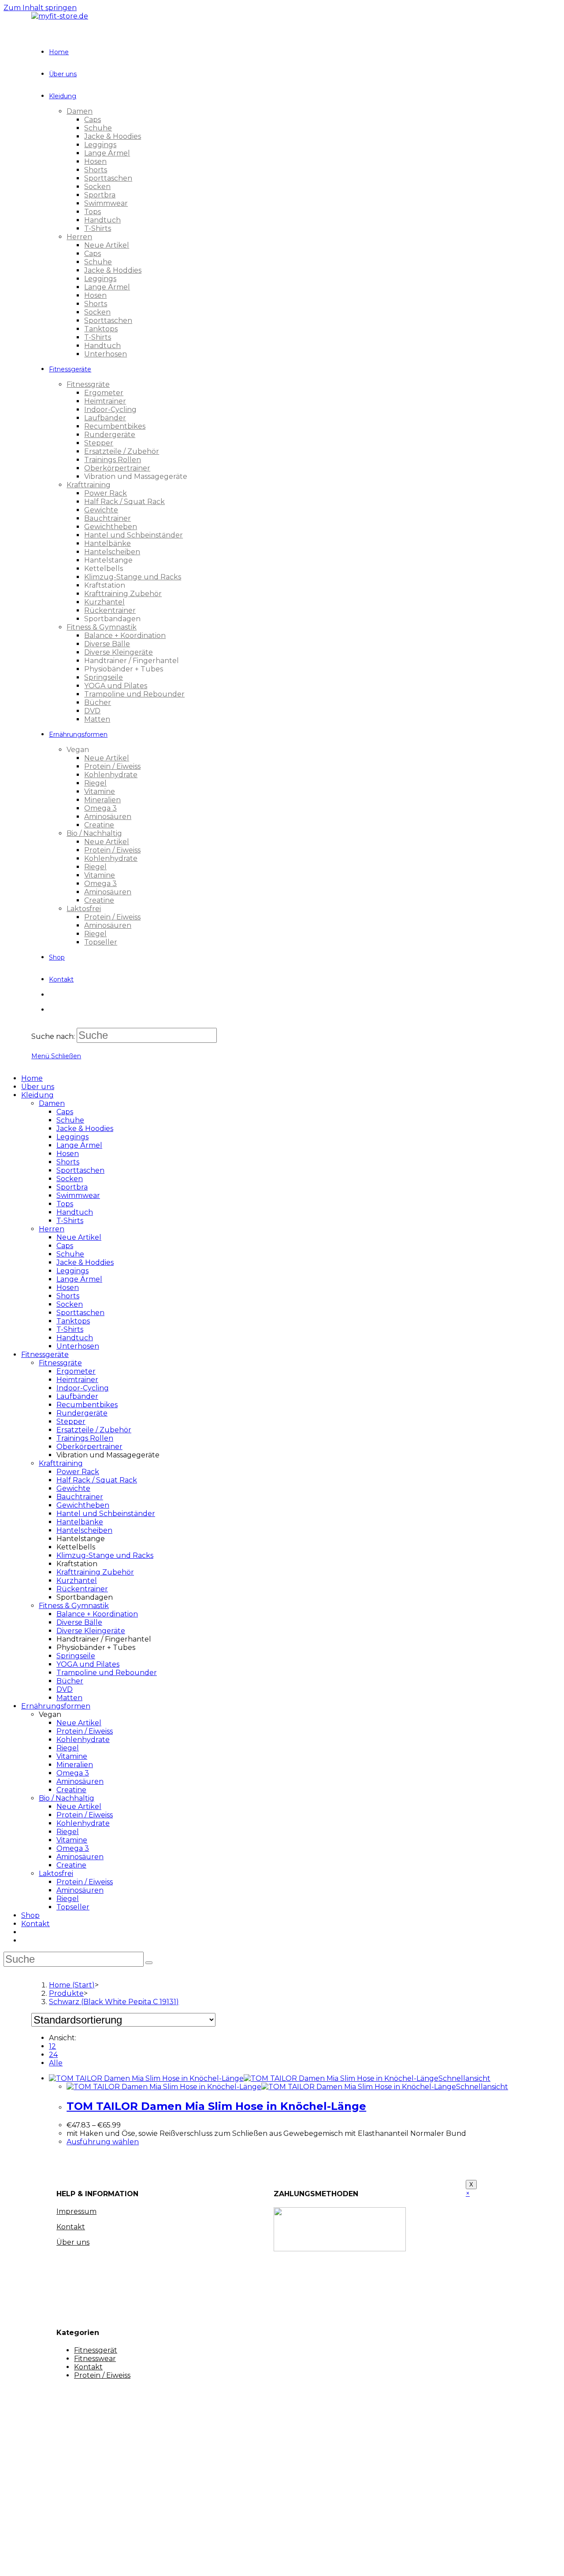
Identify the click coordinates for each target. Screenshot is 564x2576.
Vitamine (72, 1756)
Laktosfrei (56, 1874)
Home (32, 1078)
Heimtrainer (77, 1380)
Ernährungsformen (56, 1706)
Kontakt (35, 1924)
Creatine (71, 1790)
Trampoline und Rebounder (107, 1673)
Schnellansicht (464, 2078)
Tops (65, 1204)
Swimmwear (78, 1195)
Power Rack (78, 1472)
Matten (69, 1698)
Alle (56, 2063)
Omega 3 (73, 1773)
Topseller (73, 1907)
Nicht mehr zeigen (164, 2561)
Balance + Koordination (97, 1614)
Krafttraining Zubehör (95, 1572)
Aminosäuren (80, 1781)
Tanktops (73, 1321)
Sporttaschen (80, 1170)
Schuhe (70, 1120)
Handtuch (75, 1212)
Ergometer (76, 1371)
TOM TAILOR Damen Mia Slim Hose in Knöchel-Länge (216, 2106)
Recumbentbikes (87, 1405)
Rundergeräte (82, 1413)
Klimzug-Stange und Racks (105, 1555)
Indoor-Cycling (83, 1388)
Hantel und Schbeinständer (106, 1514)
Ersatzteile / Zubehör (94, 1430)
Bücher (70, 1681)
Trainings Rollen (85, 1438)
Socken (70, 1179)
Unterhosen (78, 1346)
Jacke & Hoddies (85, 1262)
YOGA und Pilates (88, 1664)
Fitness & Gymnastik (74, 1606)
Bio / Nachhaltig (67, 1798)
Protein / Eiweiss (85, 1731)
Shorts (68, 1162)
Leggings (72, 1137)
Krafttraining (61, 1463)
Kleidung (37, 1095)
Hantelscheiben (84, 1530)
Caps (65, 1112)
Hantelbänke (80, 1522)
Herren (52, 1229)
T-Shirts (70, 1221)
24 (53, 2055)
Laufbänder (77, 1396)
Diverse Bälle (79, 1622)
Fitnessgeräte (45, 1355)
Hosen (68, 1154)
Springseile (76, 1656)
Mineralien (75, 1765)
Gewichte (73, 1488)
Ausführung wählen (103, 2142)
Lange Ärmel (79, 1145)
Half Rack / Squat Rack (97, 1480)
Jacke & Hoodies (85, 1129)
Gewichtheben (83, 1505)
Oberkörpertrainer (89, 1447)
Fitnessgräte (60, 1363)
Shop (30, 1915)
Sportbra (72, 1187)
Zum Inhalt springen (40, 8)
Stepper (71, 1421)
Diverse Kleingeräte (91, 1631)
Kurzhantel (77, 1581)
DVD (65, 1689)
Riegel (68, 1748)
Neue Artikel (79, 1237)
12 (52, 2046)
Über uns (38, 1087)
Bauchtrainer (80, 1497)
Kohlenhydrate (83, 1740)
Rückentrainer (82, 1589)
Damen (52, 1103)
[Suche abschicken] (149, 1963)
